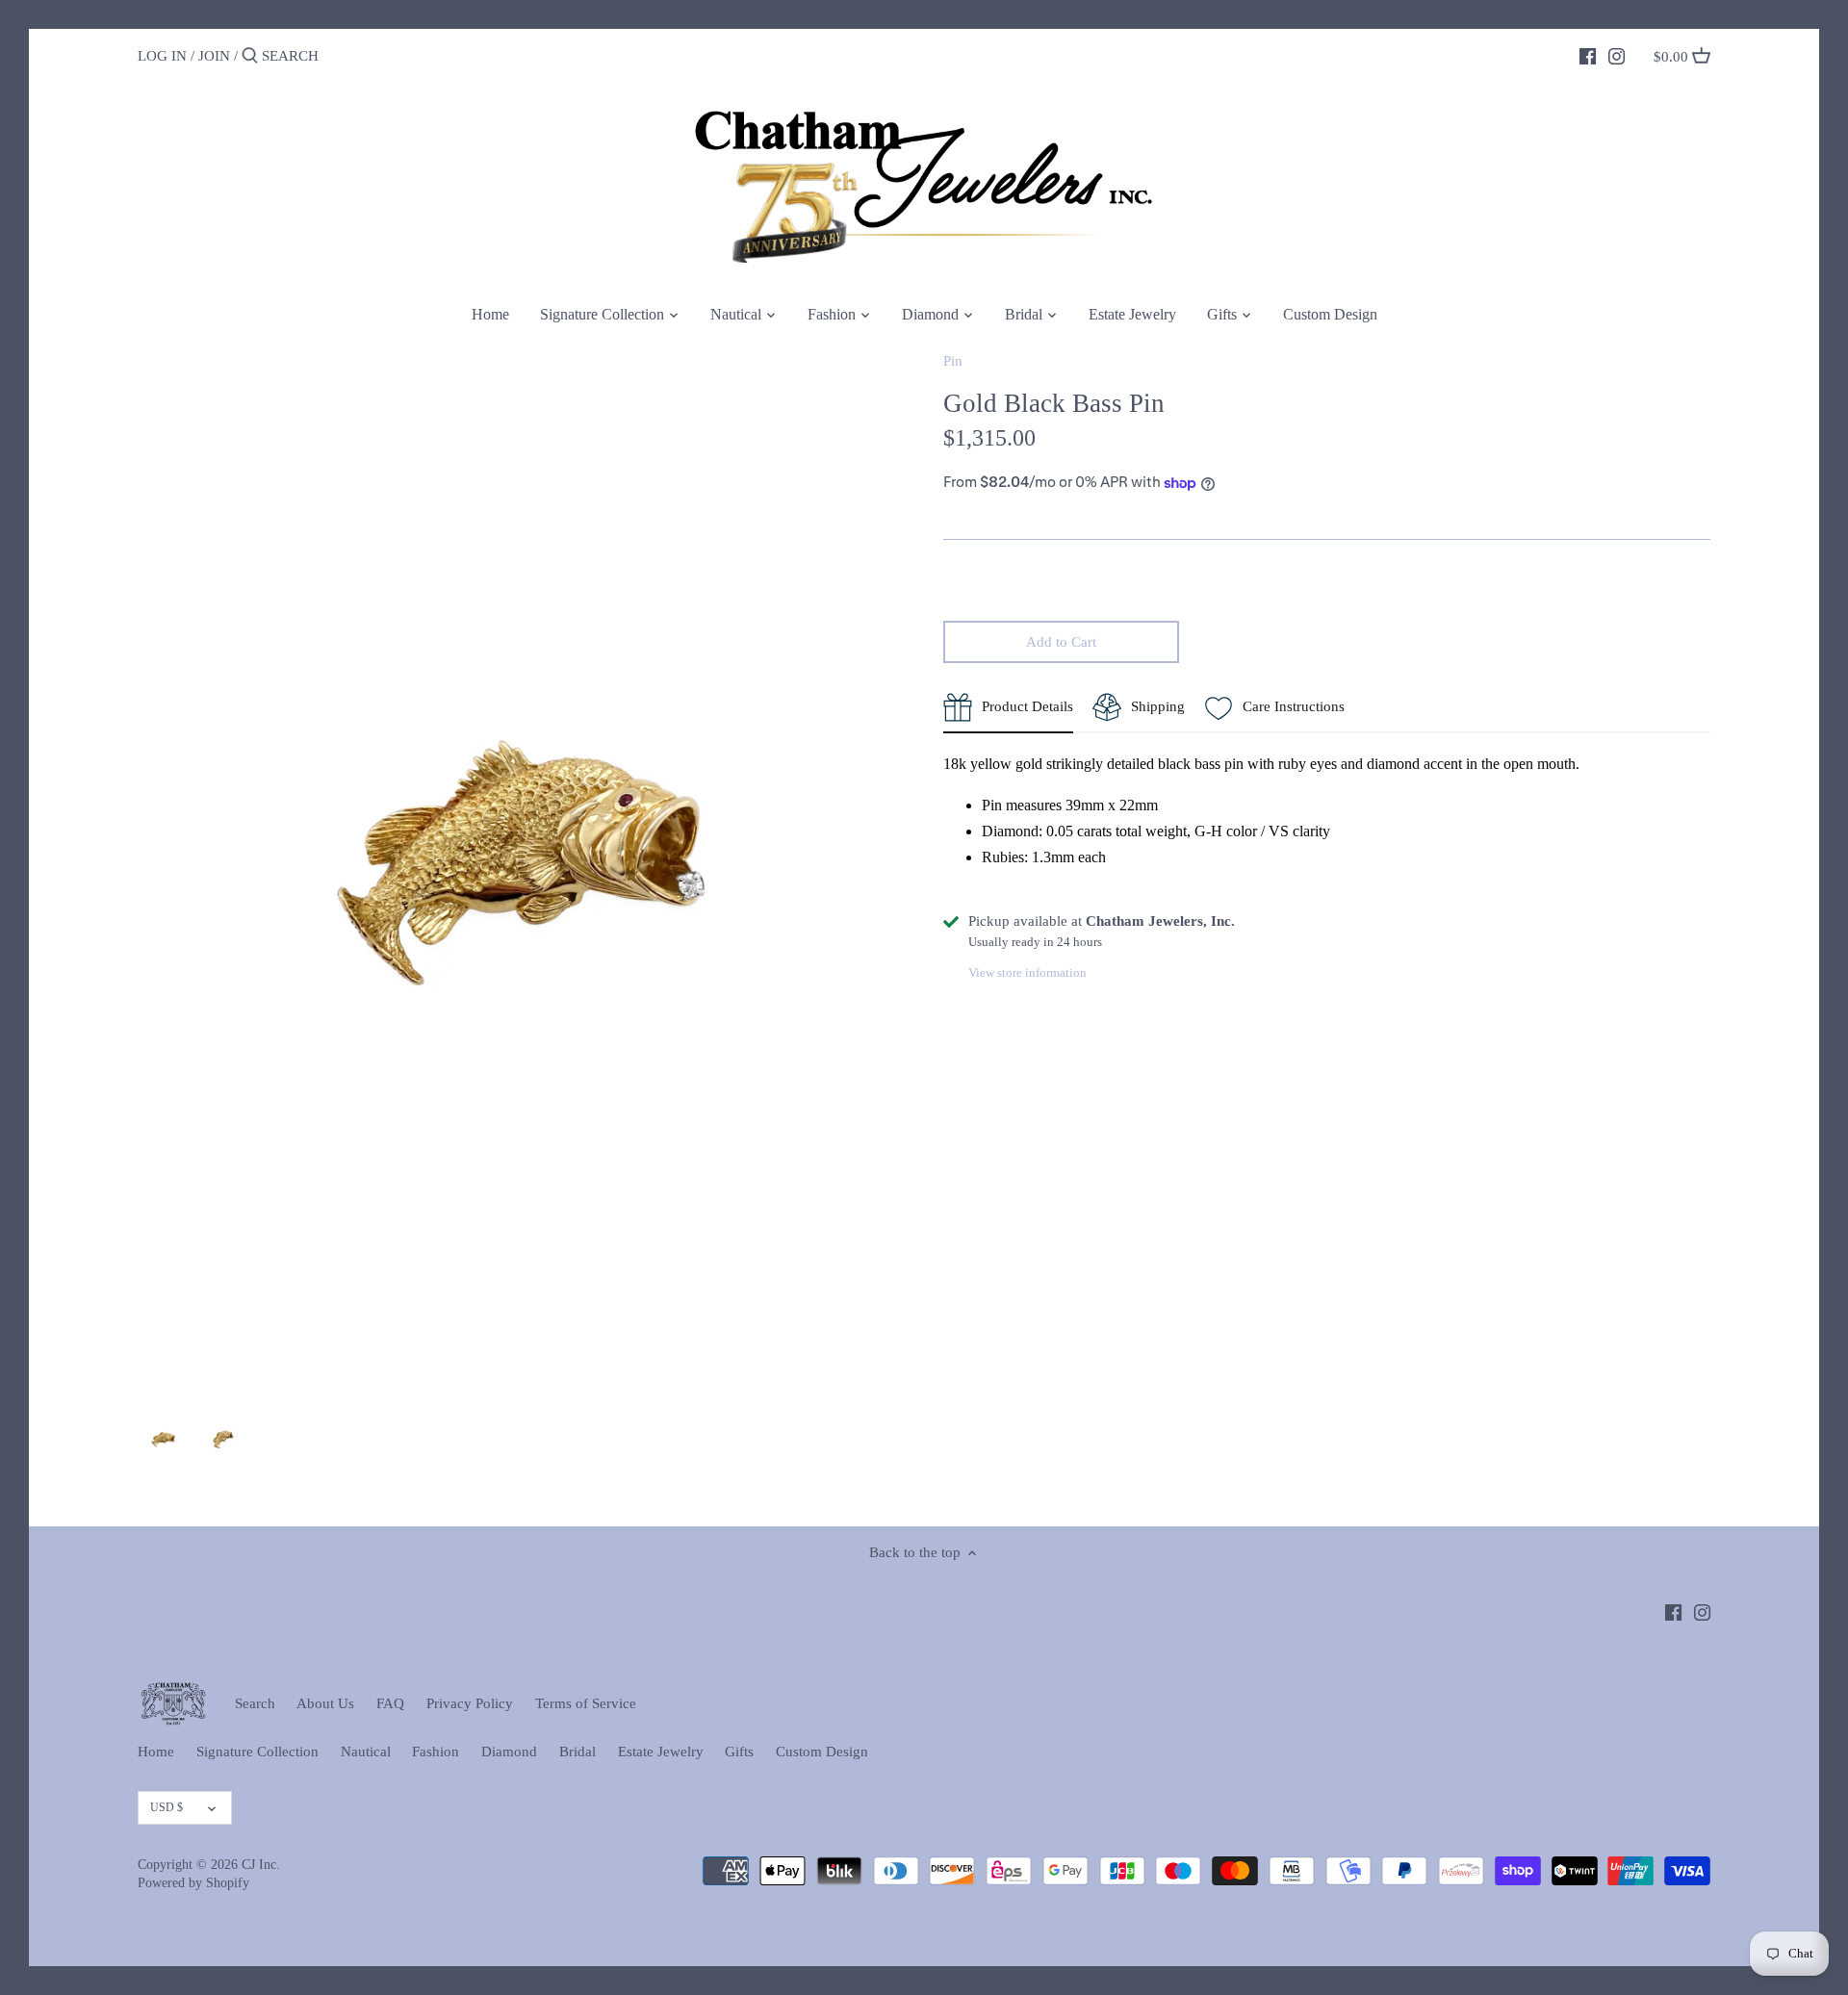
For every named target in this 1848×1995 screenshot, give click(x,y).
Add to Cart (1061, 642)
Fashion (436, 1752)
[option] (163, 1440)
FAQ (390, 1703)
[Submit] (250, 56)
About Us (325, 1703)
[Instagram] (1617, 55)
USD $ (167, 1807)
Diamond (509, 1752)
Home (156, 1752)
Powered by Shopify (193, 1883)
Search (255, 1703)
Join (214, 56)
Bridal (577, 1752)
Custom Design (822, 1752)
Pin (953, 361)
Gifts (739, 1752)
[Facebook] (1588, 55)
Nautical (366, 1752)
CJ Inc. (261, 1865)
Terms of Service (586, 1703)
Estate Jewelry (661, 1752)
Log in (162, 56)
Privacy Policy (470, 1703)
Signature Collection (257, 1752)
